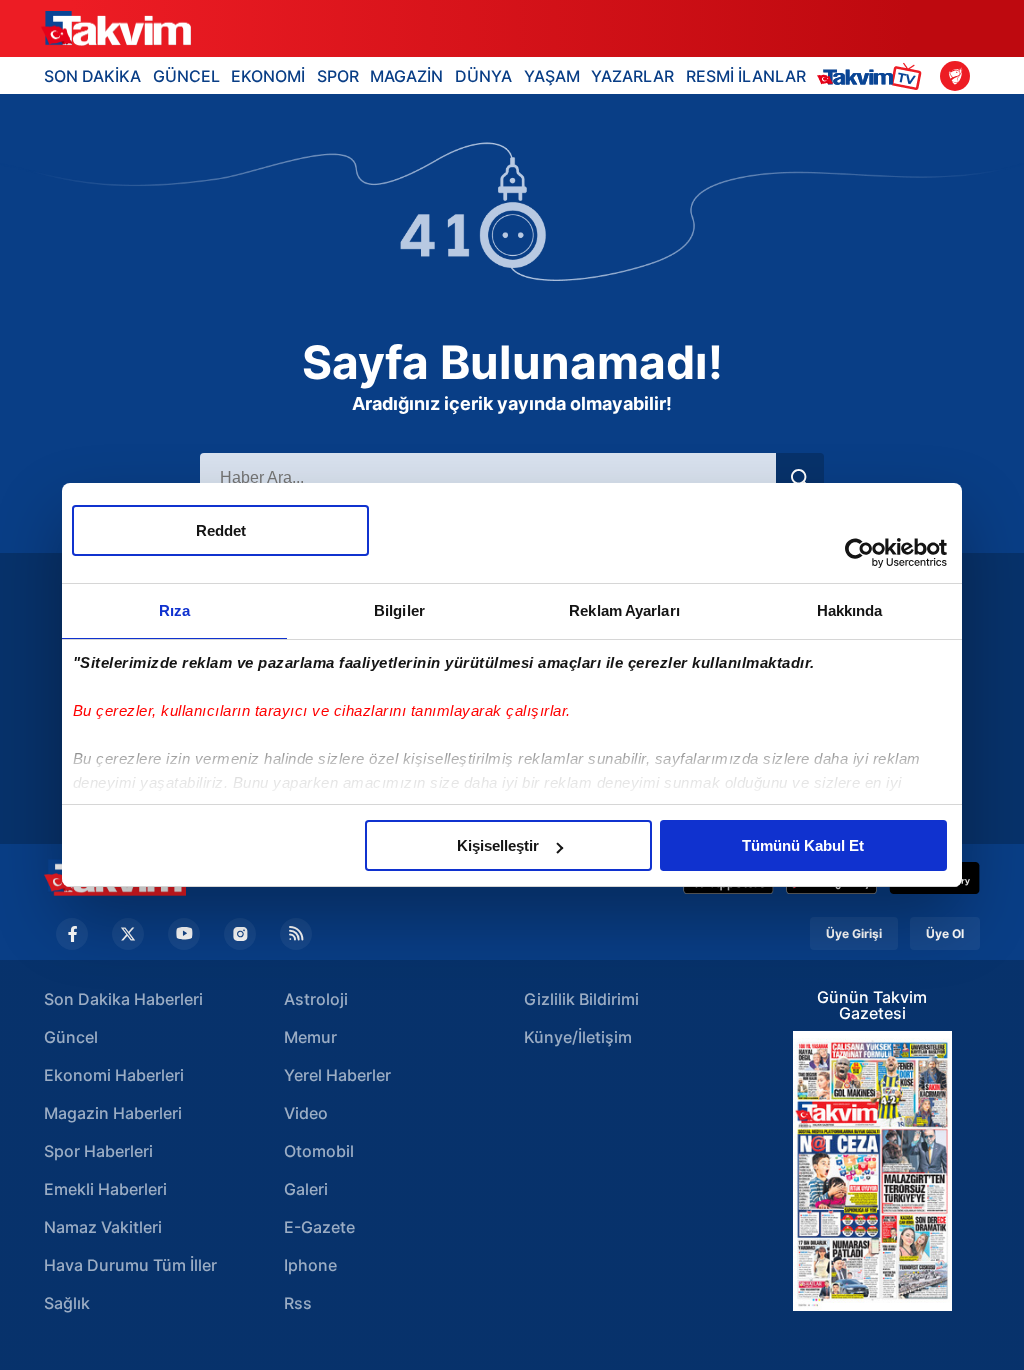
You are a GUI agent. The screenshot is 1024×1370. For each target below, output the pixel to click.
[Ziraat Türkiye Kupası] (955, 76)
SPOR (338, 76)
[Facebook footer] (72, 934)
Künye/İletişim (578, 1037)
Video (306, 1113)
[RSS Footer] (296, 934)
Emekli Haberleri (105, 1189)
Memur (310, 1037)
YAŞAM (552, 76)
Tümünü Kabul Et (803, 845)
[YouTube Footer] (184, 934)
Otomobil (319, 1151)
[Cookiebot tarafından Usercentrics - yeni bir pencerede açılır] (859, 553)
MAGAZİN (406, 76)
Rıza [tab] (174, 610)
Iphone (310, 1265)
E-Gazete (319, 1227)
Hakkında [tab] (850, 610)
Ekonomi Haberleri (114, 1075)
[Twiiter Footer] (128, 934)
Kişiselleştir (498, 845)
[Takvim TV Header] (872, 75)
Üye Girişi (854, 933)
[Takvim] (116, 29)
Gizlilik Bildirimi (581, 999)
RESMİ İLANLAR (746, 76)
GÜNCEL (186, 76)
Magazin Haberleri (113, 1113)
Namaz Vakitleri (103, 1227)
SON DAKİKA (92, 76)
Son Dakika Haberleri (123, 999)
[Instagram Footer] (240, 934)
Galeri (306, 1189)
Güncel (71, 1037)
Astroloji (316, 999)
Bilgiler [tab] (399, 610)
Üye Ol (945, 933)
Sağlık (67, 1303)
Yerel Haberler (337, 1075)
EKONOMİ (268, 76)
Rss (298, 1303)
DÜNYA (483, 76)
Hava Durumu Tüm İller (130, 1265)
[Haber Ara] (800, 478)
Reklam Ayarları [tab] (624, 610)
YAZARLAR (632, 76)
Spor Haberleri (98, 1151)
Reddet (221, 530)
